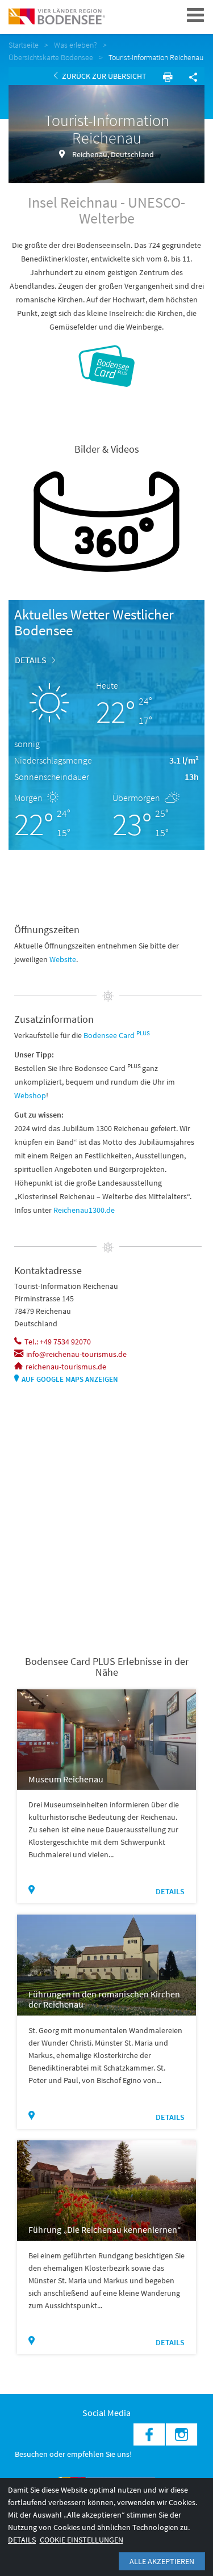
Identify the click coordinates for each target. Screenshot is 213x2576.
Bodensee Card (117, 1035)
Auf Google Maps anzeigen (70, 1379)
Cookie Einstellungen (82, 2540)
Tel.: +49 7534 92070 (58, 1342)
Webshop (30, 1095)
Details (31, 660)
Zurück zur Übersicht (103, 76)
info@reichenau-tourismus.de (76, 1354)
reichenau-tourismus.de (66, 1367)
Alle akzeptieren (162, 2561)
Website (63, 959)
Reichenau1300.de (84, 1210)
